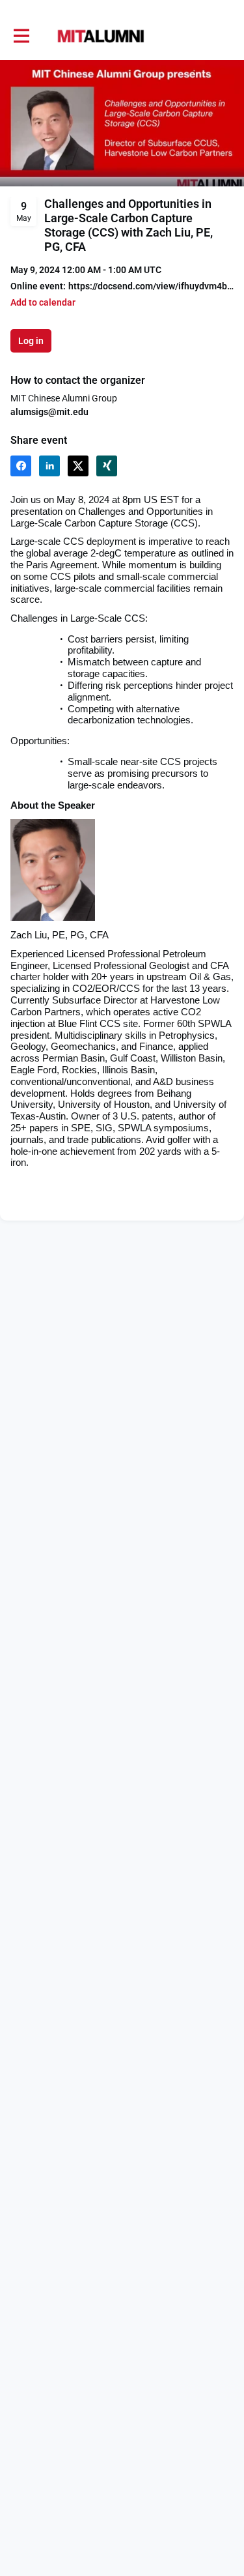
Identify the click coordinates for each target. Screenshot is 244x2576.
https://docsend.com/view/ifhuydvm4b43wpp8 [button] (151, 286)
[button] (43, 303)
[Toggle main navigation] (21, 36)
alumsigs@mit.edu (49, 412)
